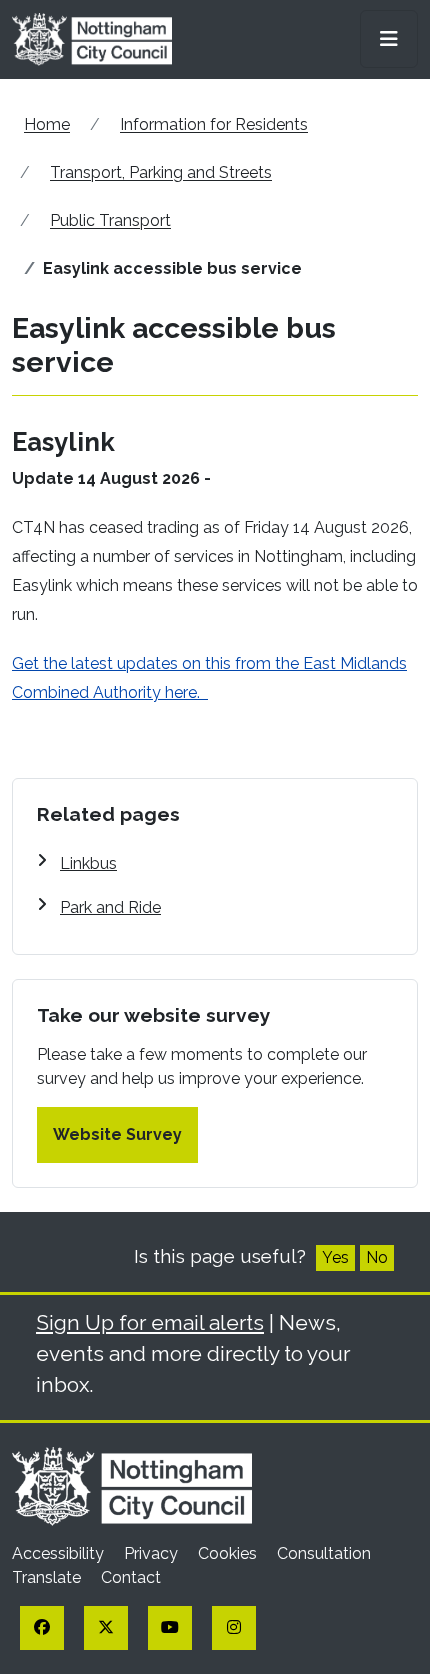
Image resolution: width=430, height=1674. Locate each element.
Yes (335, 1257)
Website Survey (117, 1134)
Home (47, 124)
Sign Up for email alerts (150, 1322)
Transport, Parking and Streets (161, 172)
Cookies (229, 1553)
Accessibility (60, 1553)
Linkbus (88, 863)
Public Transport (110, 220)
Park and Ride (110, 907)
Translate (48, 1577)
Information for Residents (214, 124)
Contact (131, 1577)
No (377, 1257)
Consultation (324, 1553)
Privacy (153, 1553)
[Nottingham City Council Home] (132, 1485)
